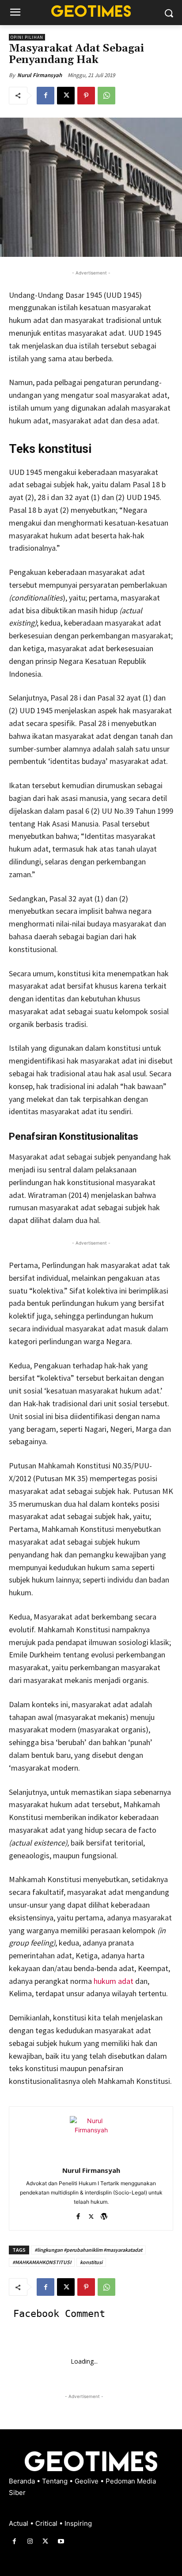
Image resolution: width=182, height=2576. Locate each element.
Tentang (56, 2481)
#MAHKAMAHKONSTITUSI (42, 2262)
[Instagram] (30, 2541)
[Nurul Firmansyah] (91, 2137)
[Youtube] (61, 2541)
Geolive (87, 2481)
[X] (66, 96)
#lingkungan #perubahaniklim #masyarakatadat (88, 2250)
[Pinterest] (86, 96)
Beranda (23, 2481)
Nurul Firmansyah (40, 75)
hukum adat (113, 1981)
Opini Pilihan (27, 37)
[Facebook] (45, 96)
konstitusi (91, 2262)
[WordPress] (104, 2215)
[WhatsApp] (106, 96)
